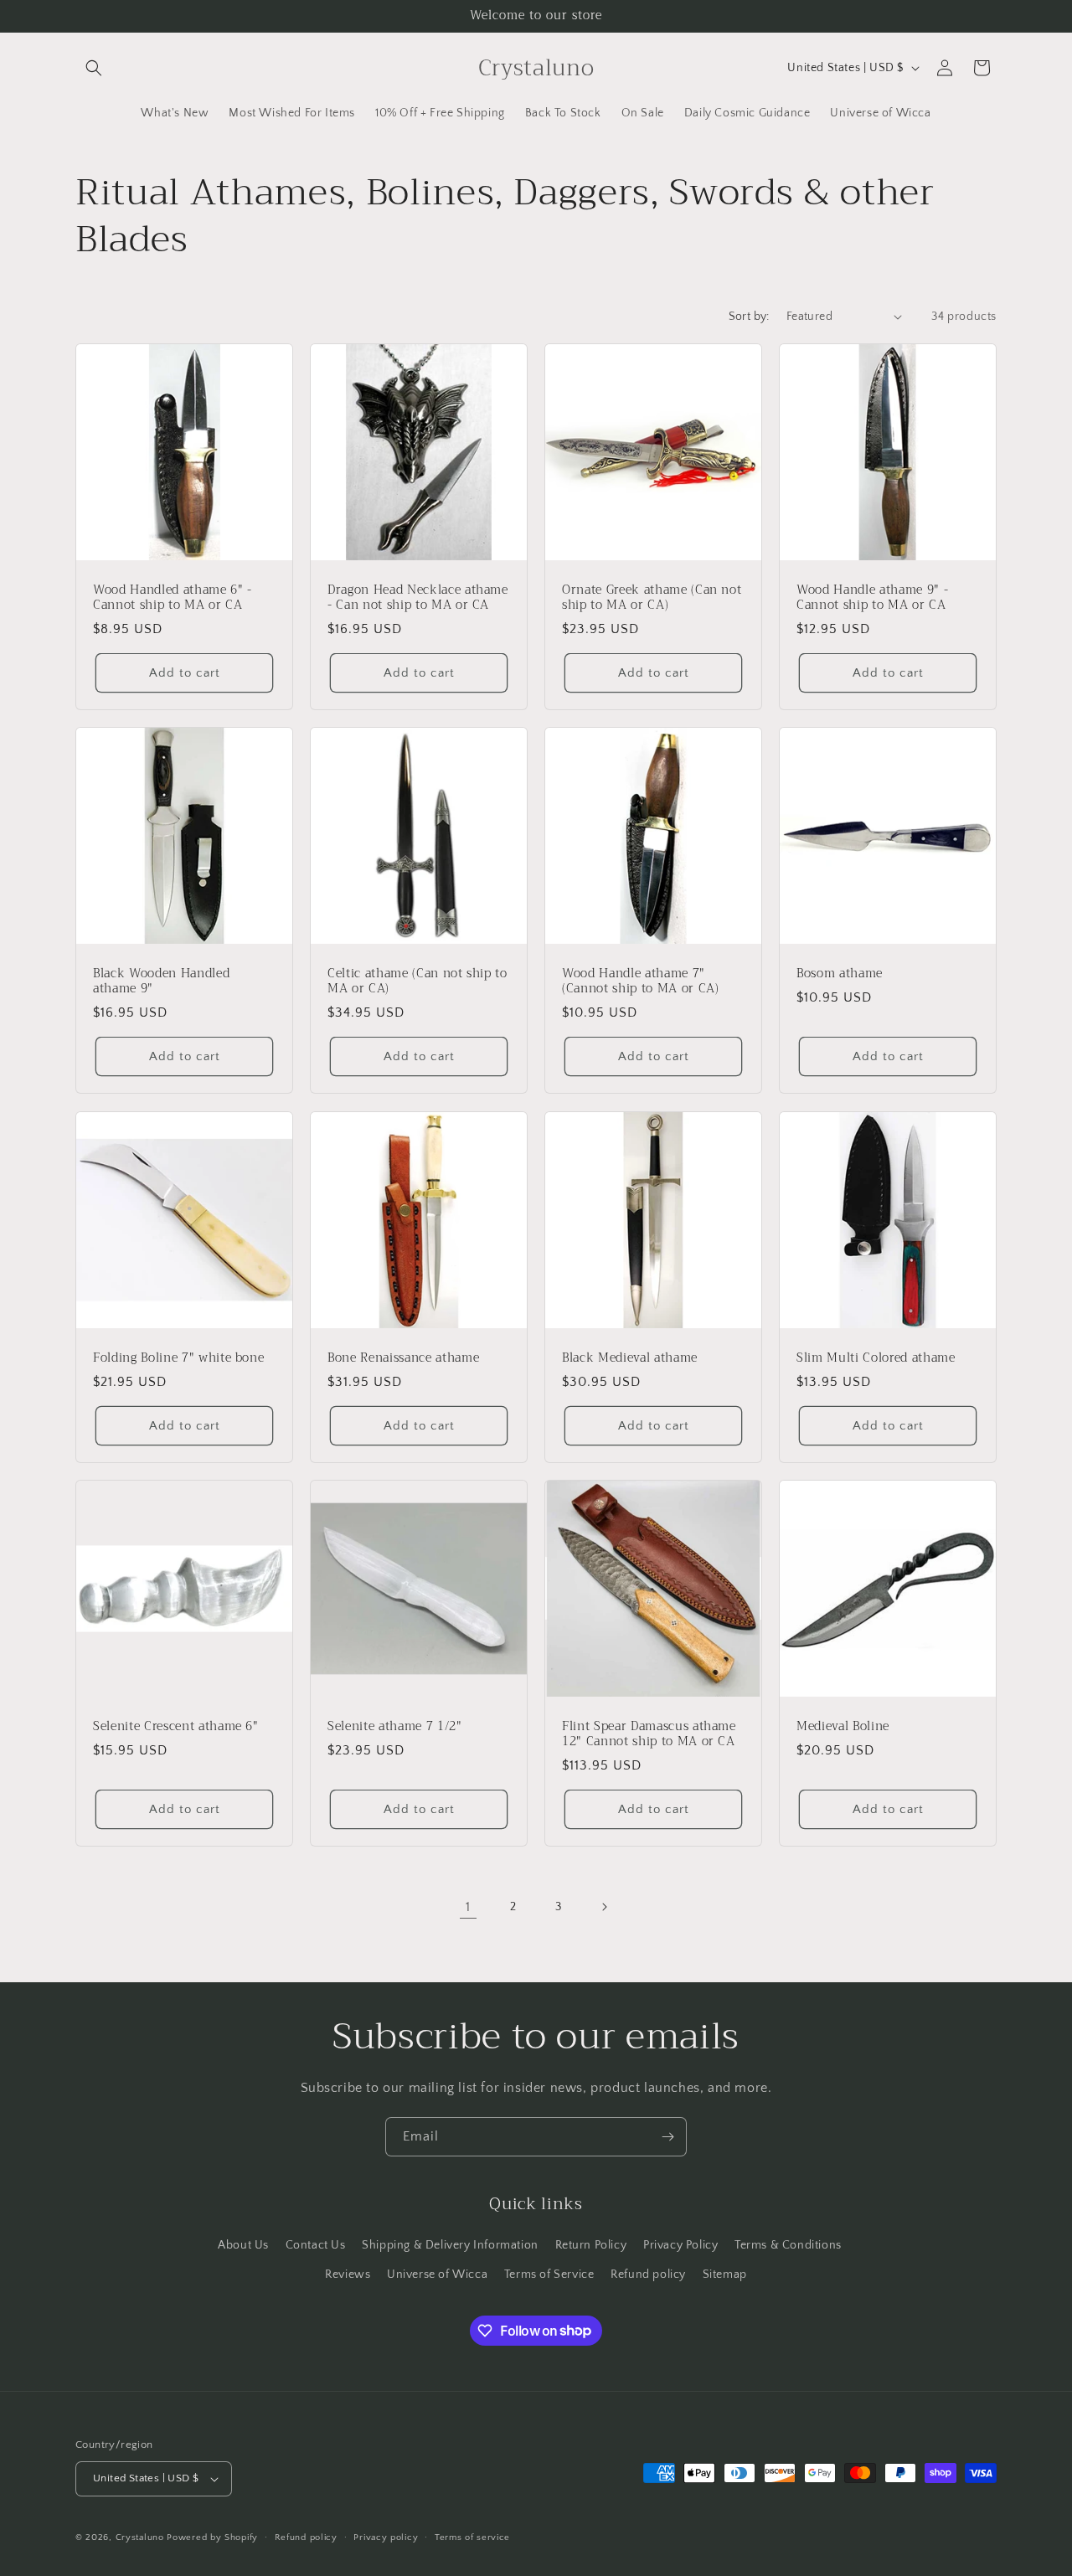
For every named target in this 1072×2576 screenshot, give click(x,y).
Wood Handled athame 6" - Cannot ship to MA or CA (173, 598)
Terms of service (472, 2537)
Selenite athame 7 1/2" (395, 1727)
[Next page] (604, 1907)
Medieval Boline (843, 1727)
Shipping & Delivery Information (450, 2245)
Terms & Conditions (788, 2245)
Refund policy (648, 2275)
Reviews (348, 2275)
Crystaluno (140, 2537)
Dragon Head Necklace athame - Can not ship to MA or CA (418, 598)
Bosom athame (840, 974)
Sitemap (725, 2275)
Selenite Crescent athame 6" (176, 1727)
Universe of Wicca (437, 2275)
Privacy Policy (680, 2245)
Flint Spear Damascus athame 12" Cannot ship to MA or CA (649, 1734)
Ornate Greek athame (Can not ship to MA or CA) (652, 598)
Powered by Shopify (212, 2537)
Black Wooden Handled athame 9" (161, 981)
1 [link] (468, 1907)
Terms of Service (549, 2275)
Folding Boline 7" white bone (178, 1358)
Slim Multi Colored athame (876, 1358)
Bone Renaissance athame (403, 1358)
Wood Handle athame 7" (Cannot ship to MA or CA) (641, 981)
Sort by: (749, 317)
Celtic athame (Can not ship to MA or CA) (417, 981)
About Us (243, 2245)
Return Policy (591, 2245)
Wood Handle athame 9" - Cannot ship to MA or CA (872, 598)
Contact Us (316, 2245)
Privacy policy (386, 2537)
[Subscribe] (667, 2137)
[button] (94, 68)
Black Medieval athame (630, 1358)
